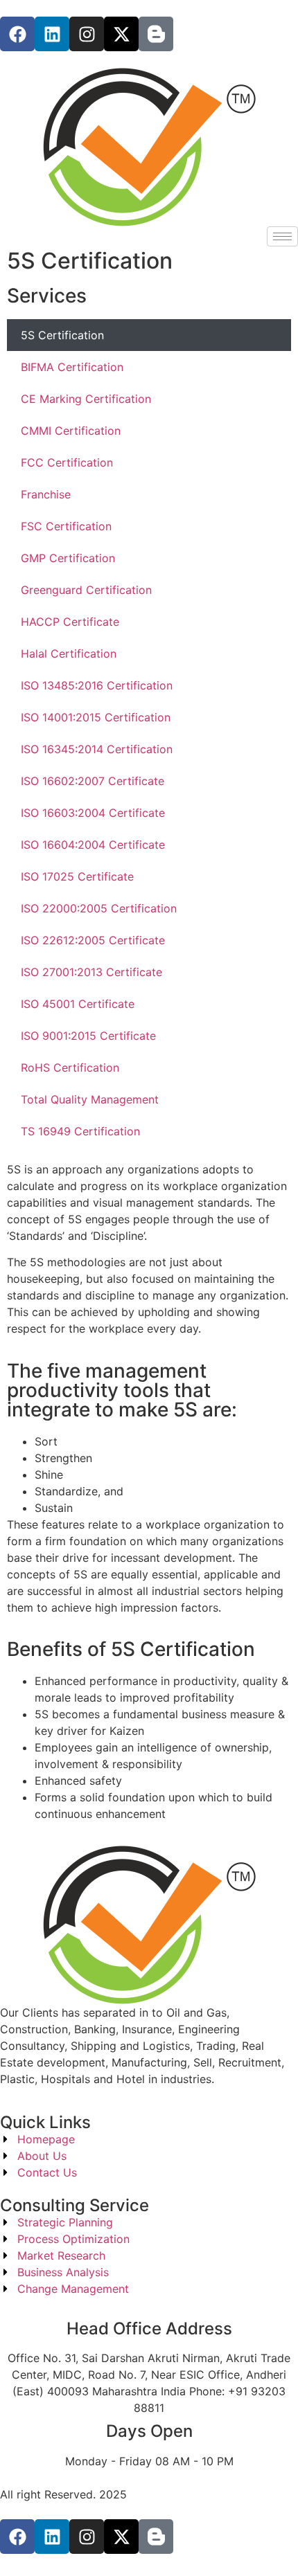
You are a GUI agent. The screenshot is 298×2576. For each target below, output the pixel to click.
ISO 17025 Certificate (77, 876)
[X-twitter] (121, 34)
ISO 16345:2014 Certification (97, 749)
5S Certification (62, 335)
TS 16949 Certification (80, 1131)
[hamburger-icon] (282, 236)
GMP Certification (68, 558)
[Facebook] (17, 34)
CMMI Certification (71, 431)
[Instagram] (87, 34)
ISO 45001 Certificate (78, 1004)
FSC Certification (66, 526)
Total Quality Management (90, 1099)
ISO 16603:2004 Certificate (93, 813)
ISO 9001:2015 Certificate (88, 1036)
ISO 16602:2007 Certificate (93, 781)
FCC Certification (67, 462)
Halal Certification (69, 654)
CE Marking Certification (86, 399)
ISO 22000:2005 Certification (99, 908)
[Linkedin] (52, 34)
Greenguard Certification (86, 590)
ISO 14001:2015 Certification (96, 717)
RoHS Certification (70, 1068)
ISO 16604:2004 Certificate (93, 845)
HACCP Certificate (70, 622)
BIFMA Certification (72, 367)
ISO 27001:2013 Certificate (91, 972)
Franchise (46, 494)
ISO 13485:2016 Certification (97, 685)
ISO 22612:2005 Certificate (93, 940)
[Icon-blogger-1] (156, 34)
